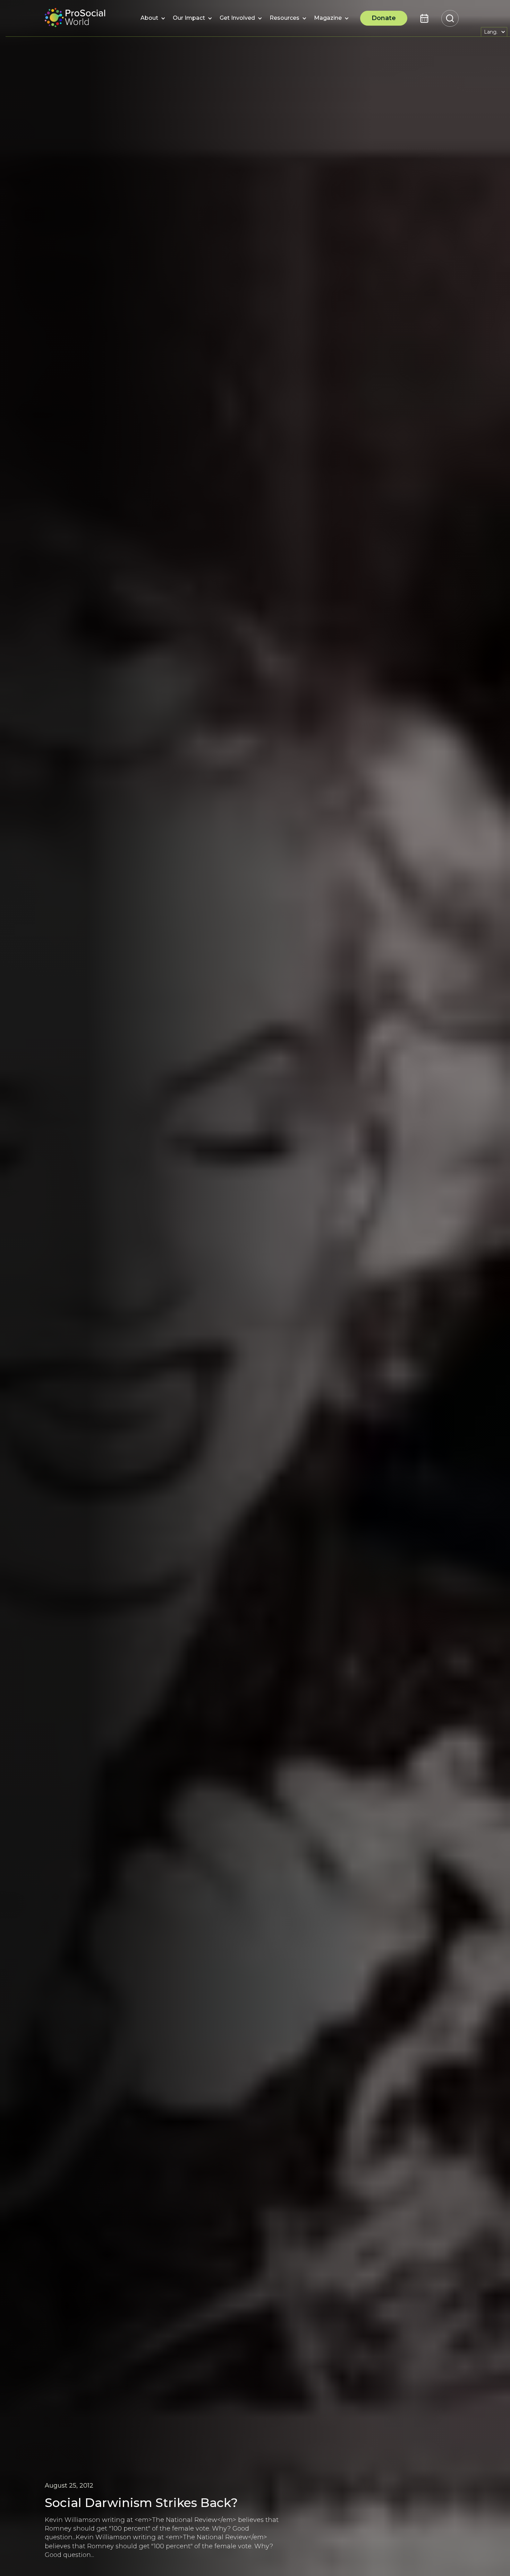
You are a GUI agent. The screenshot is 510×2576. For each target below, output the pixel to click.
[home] (75, 18)
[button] (149, 18)
